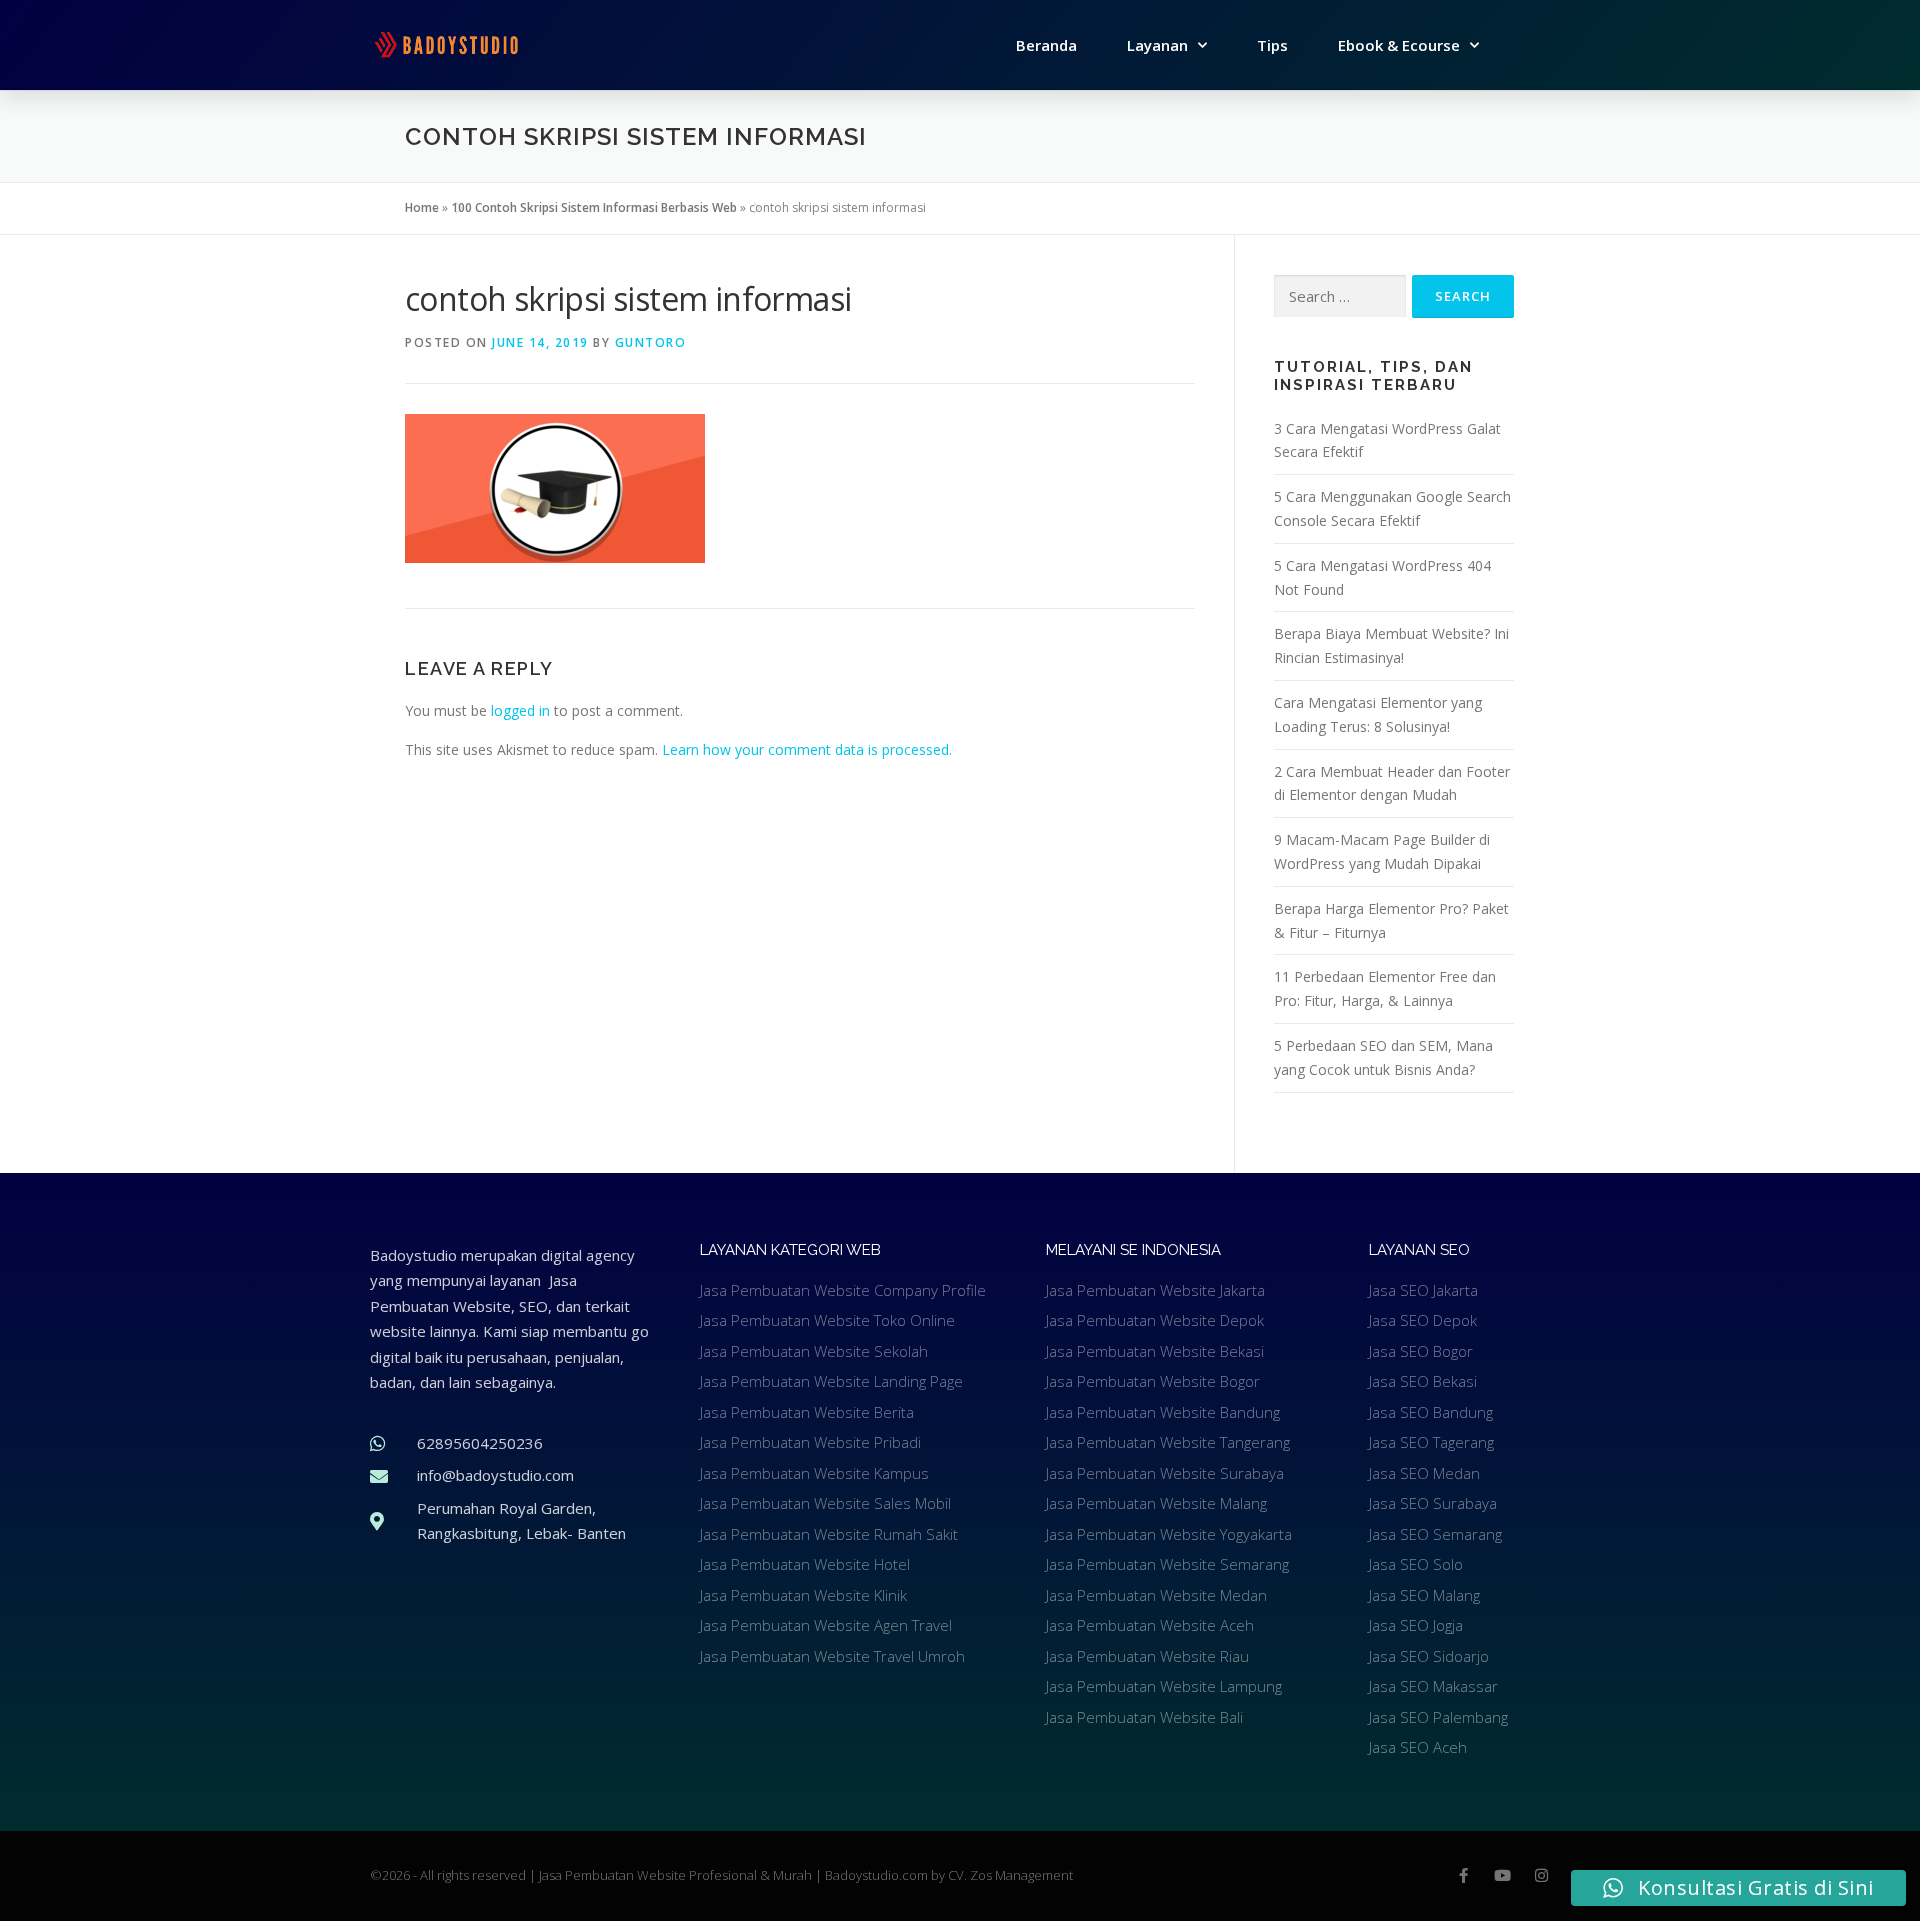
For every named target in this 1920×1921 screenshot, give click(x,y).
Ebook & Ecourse (1399, 45)
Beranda (1046, 45)
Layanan (1157, 45)
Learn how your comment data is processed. (807, 749)
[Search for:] (1340, 296)
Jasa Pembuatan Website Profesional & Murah (677, 1875)
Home (422, 207)
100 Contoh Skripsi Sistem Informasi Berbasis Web (594, 207)
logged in (520, 710)
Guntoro (651, 342)
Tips (1272, 45)
